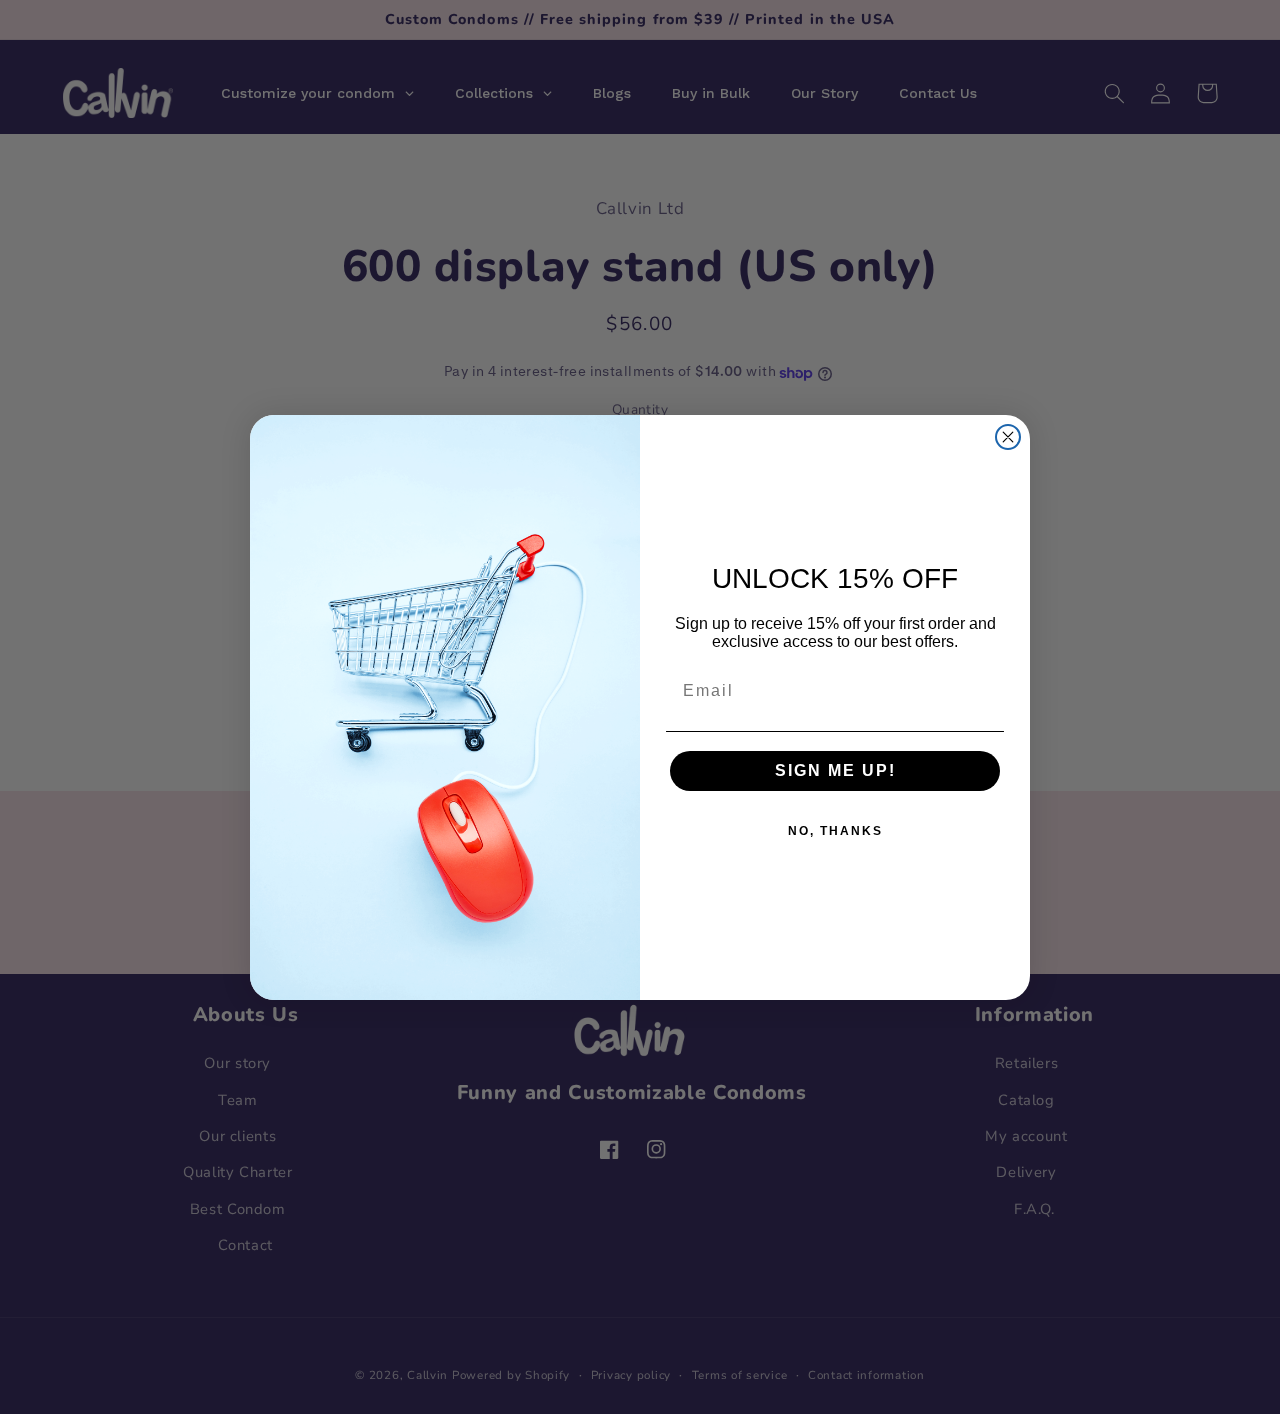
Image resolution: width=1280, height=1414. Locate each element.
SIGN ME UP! (835, 770)
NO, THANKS (835, 831)
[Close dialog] (1008, 437)
